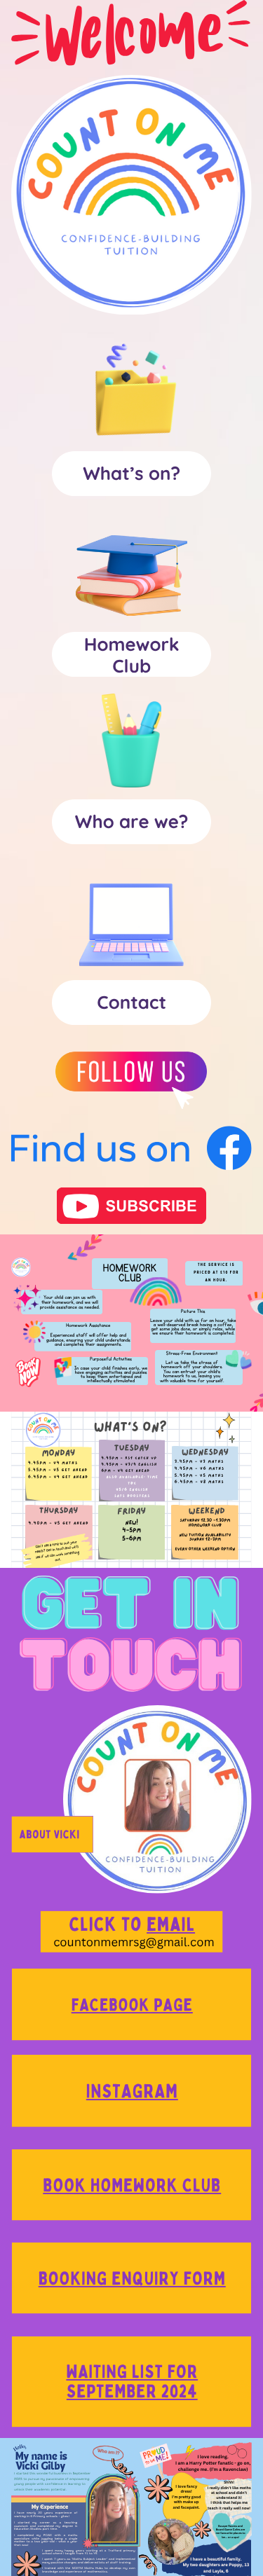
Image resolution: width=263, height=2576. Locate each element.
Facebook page (132, 2004)
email (171, 1924)
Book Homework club (132, 2185)
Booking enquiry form (132, 2278)
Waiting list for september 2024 (132, 2381)
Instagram (132, 2091)
